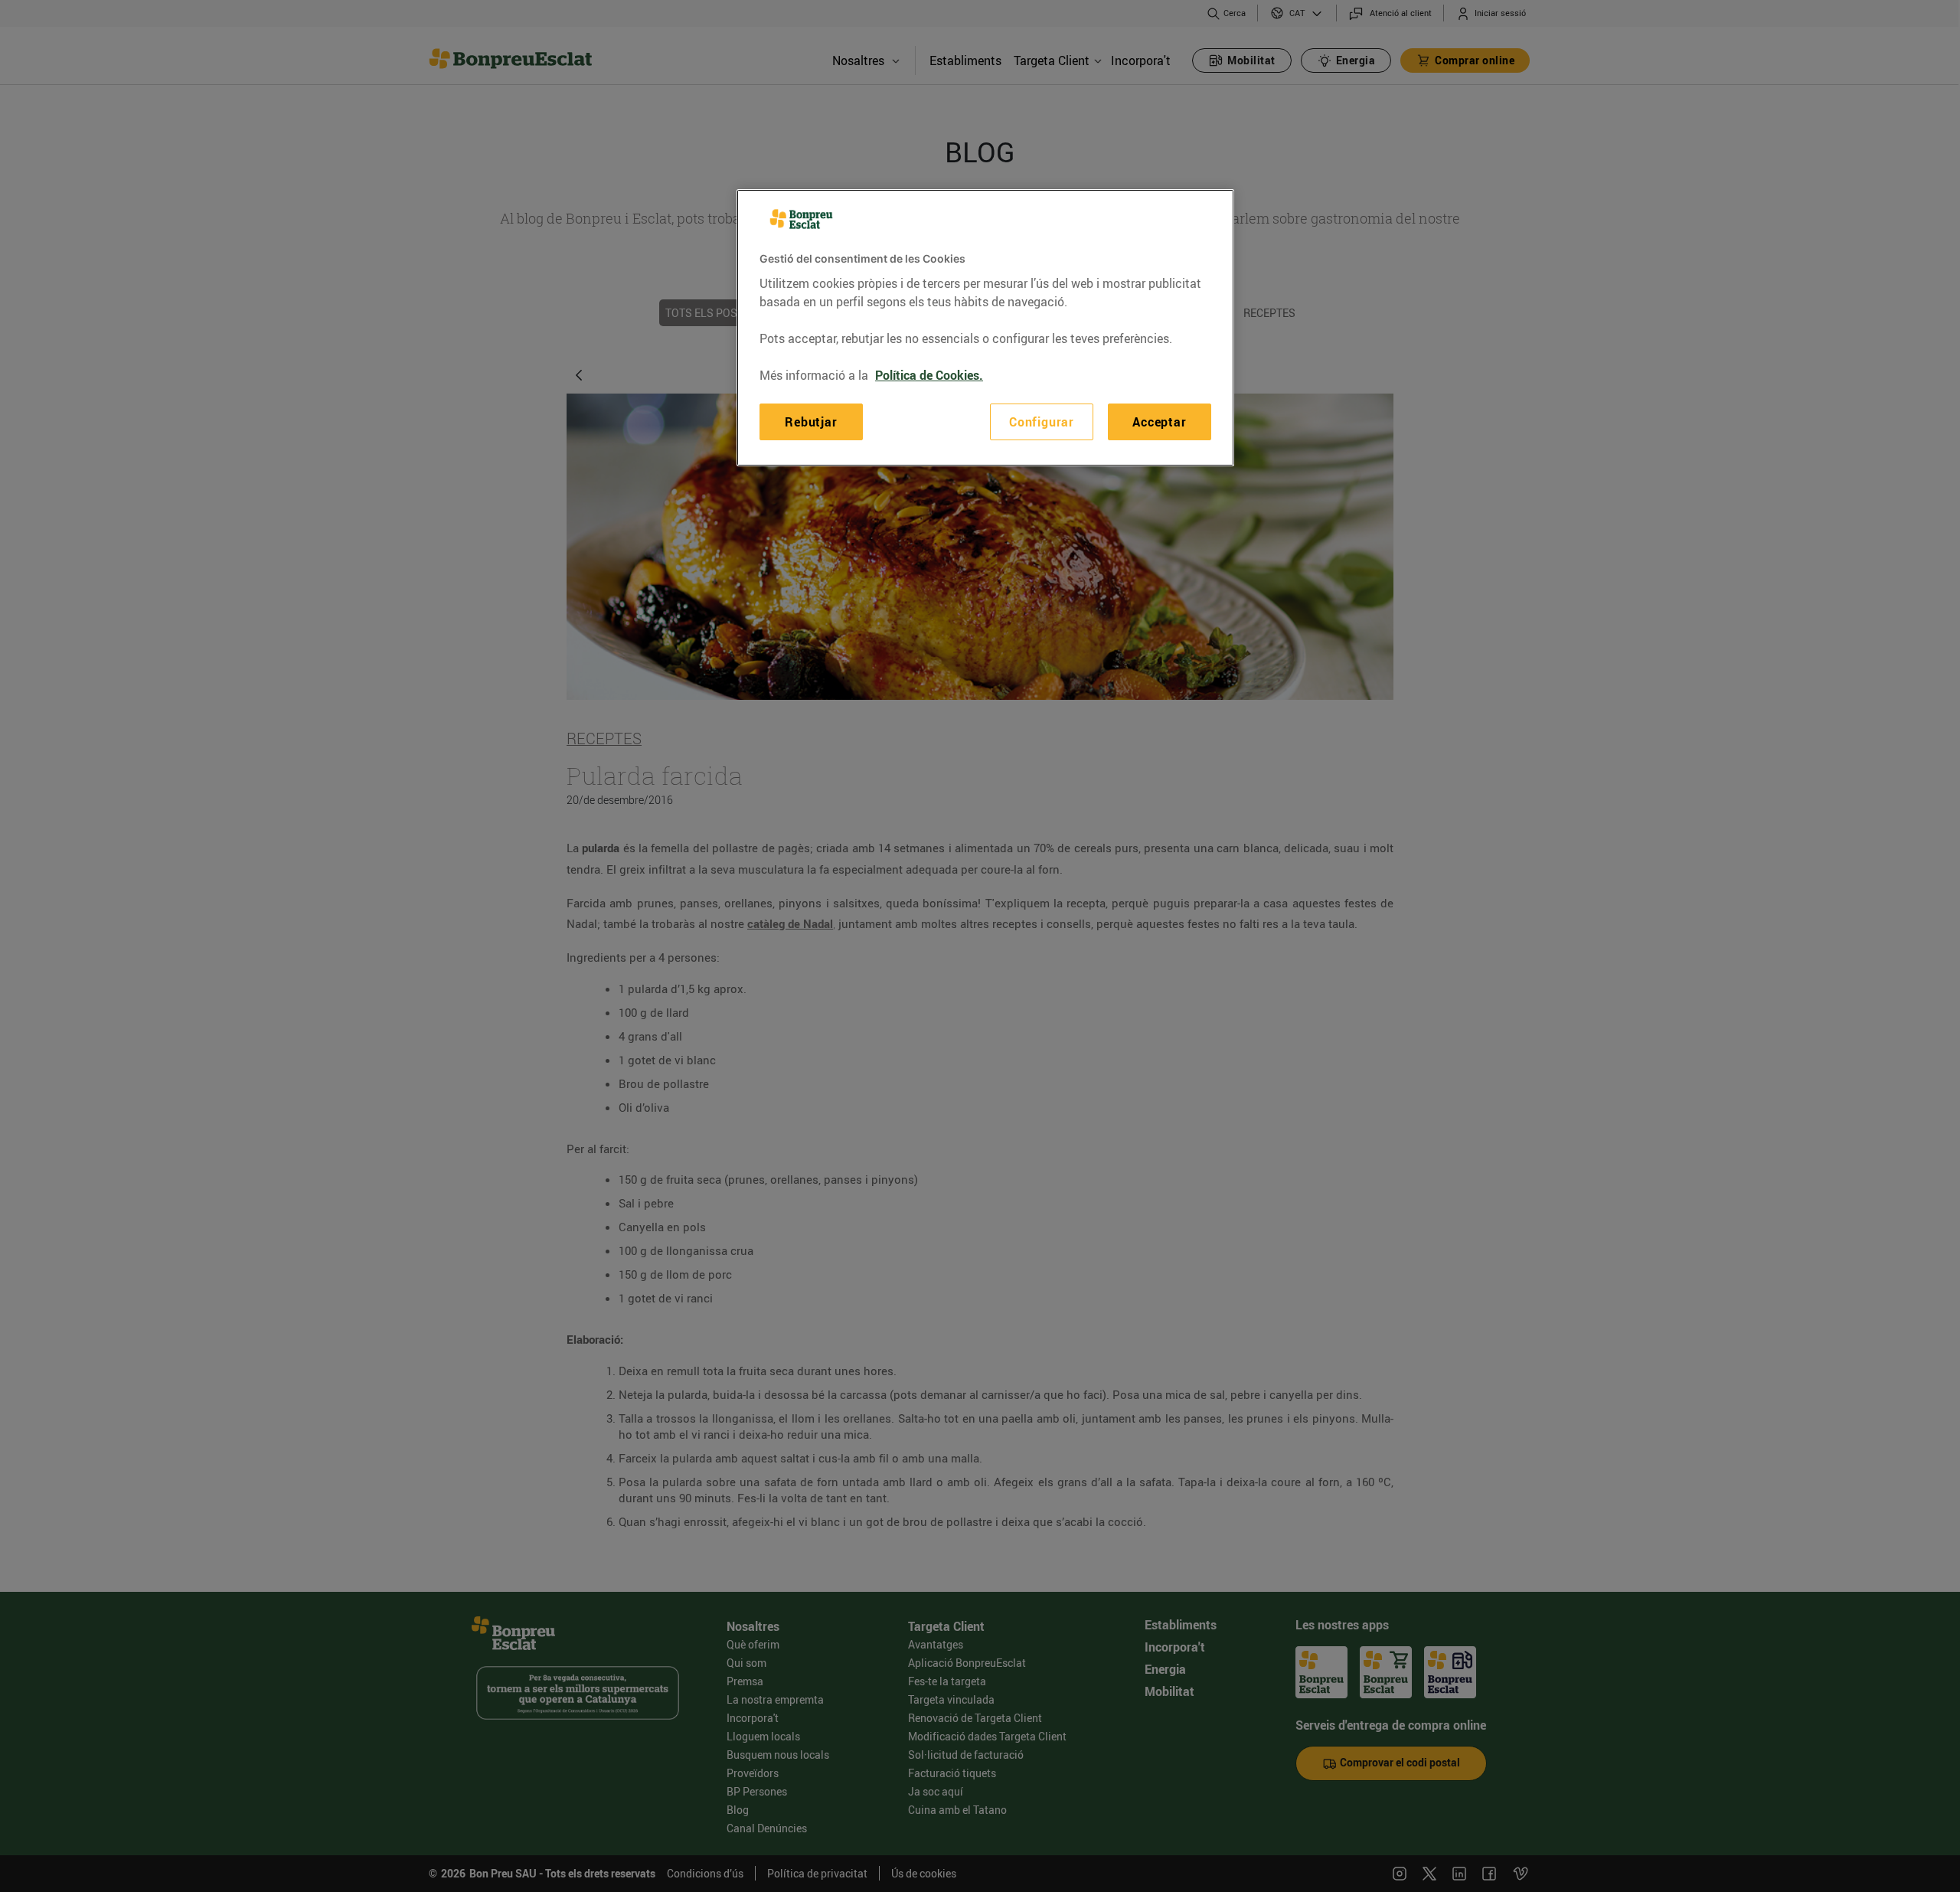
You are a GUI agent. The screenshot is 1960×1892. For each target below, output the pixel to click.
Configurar (1042, 422)
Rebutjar (811, 422)
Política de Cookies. (929, 375)
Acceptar (1159, 422)
